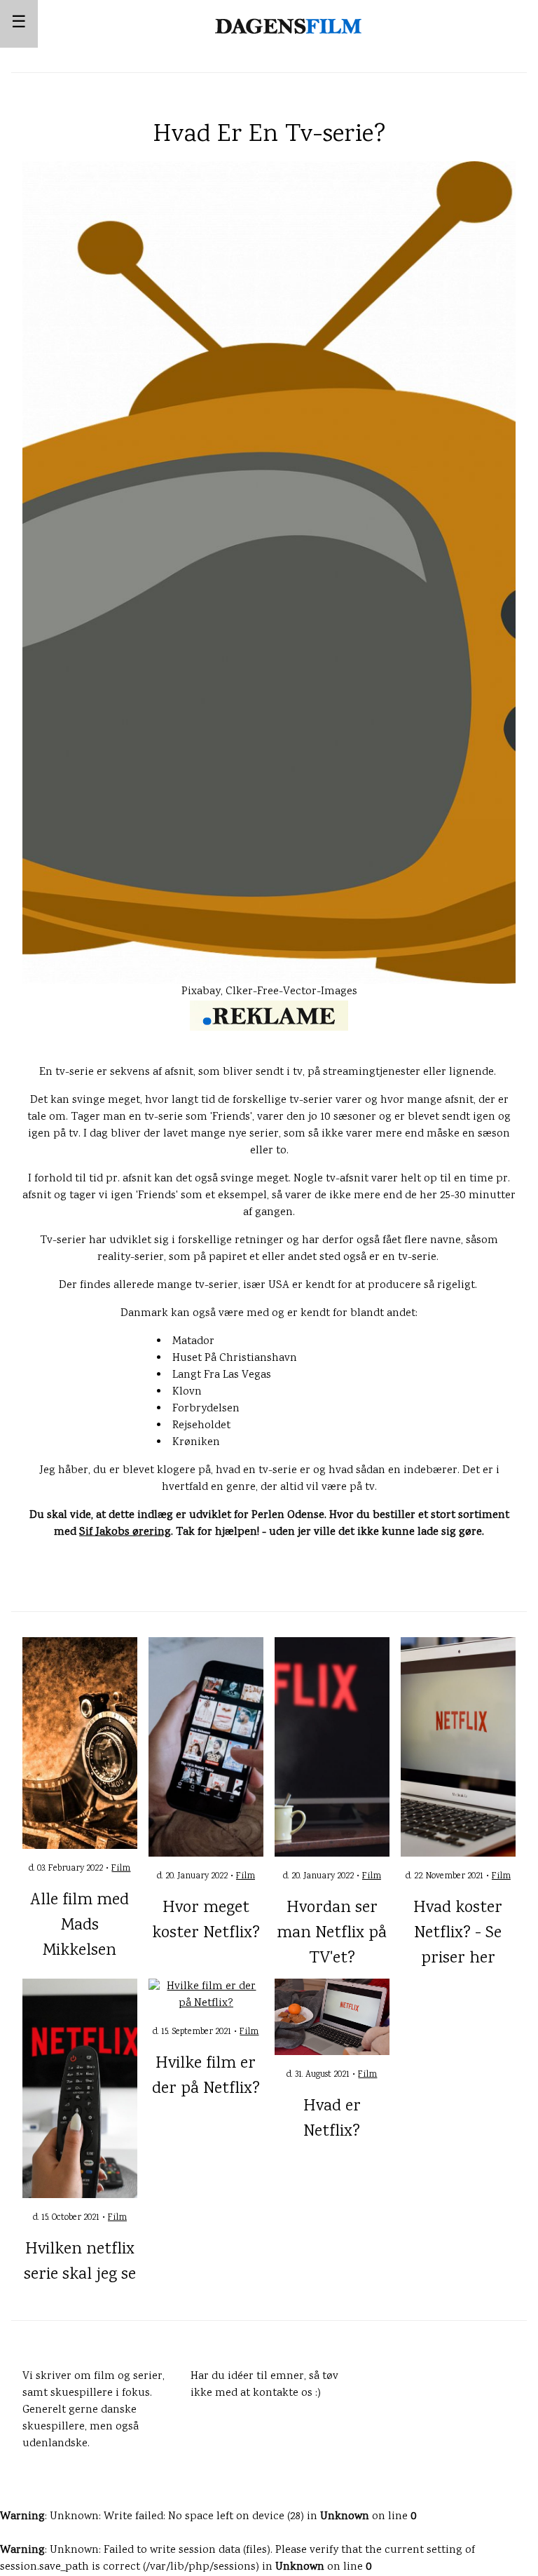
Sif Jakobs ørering (125, 1532)
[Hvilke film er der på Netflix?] (206, 1996)
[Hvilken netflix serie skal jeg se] (80, 2088)
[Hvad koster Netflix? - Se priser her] (458, 1748)
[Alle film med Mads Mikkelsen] (80, 1743)
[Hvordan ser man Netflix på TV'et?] (332, 1748)
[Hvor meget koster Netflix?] (206, 1748)
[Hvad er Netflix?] (332, 2018)
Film (121, 1869)
